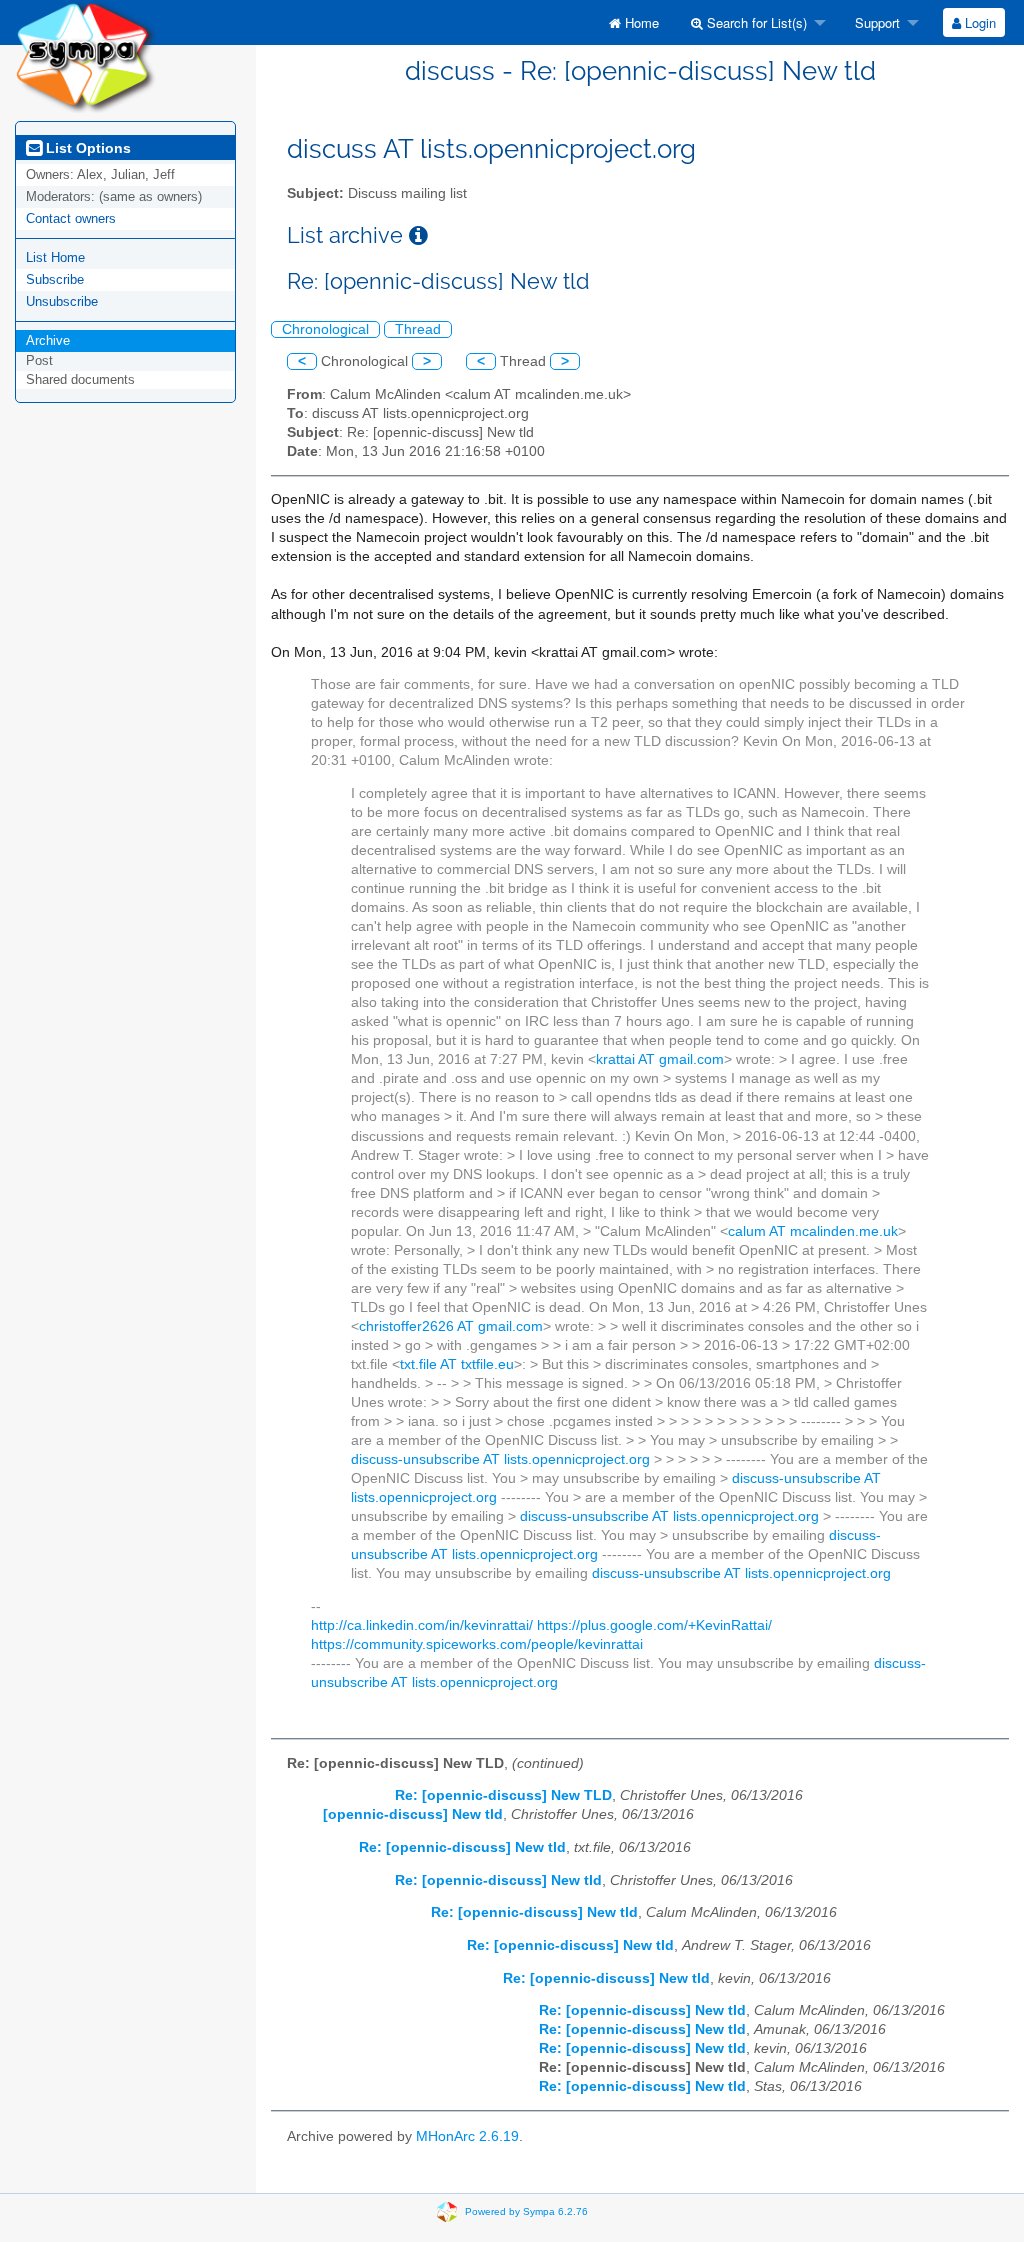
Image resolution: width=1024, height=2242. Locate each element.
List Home (55, 257)
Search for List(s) (755, 22)
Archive (48, 340)
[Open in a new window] (418, 235)
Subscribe (55, 279)
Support (875, 22)
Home (640, 22)
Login (978, 22)
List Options (86, 148)
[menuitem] (634, 22)
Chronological (325, 329)
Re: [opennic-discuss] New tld (462, 1847)
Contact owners (71, 218)
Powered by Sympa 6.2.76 (526, 2211)
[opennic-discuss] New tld (413, 1814)
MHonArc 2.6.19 (467, 2136)
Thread (418, 329)
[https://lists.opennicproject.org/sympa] (85, 55)
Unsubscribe (62, 301)
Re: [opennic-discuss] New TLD (503, 1795)
